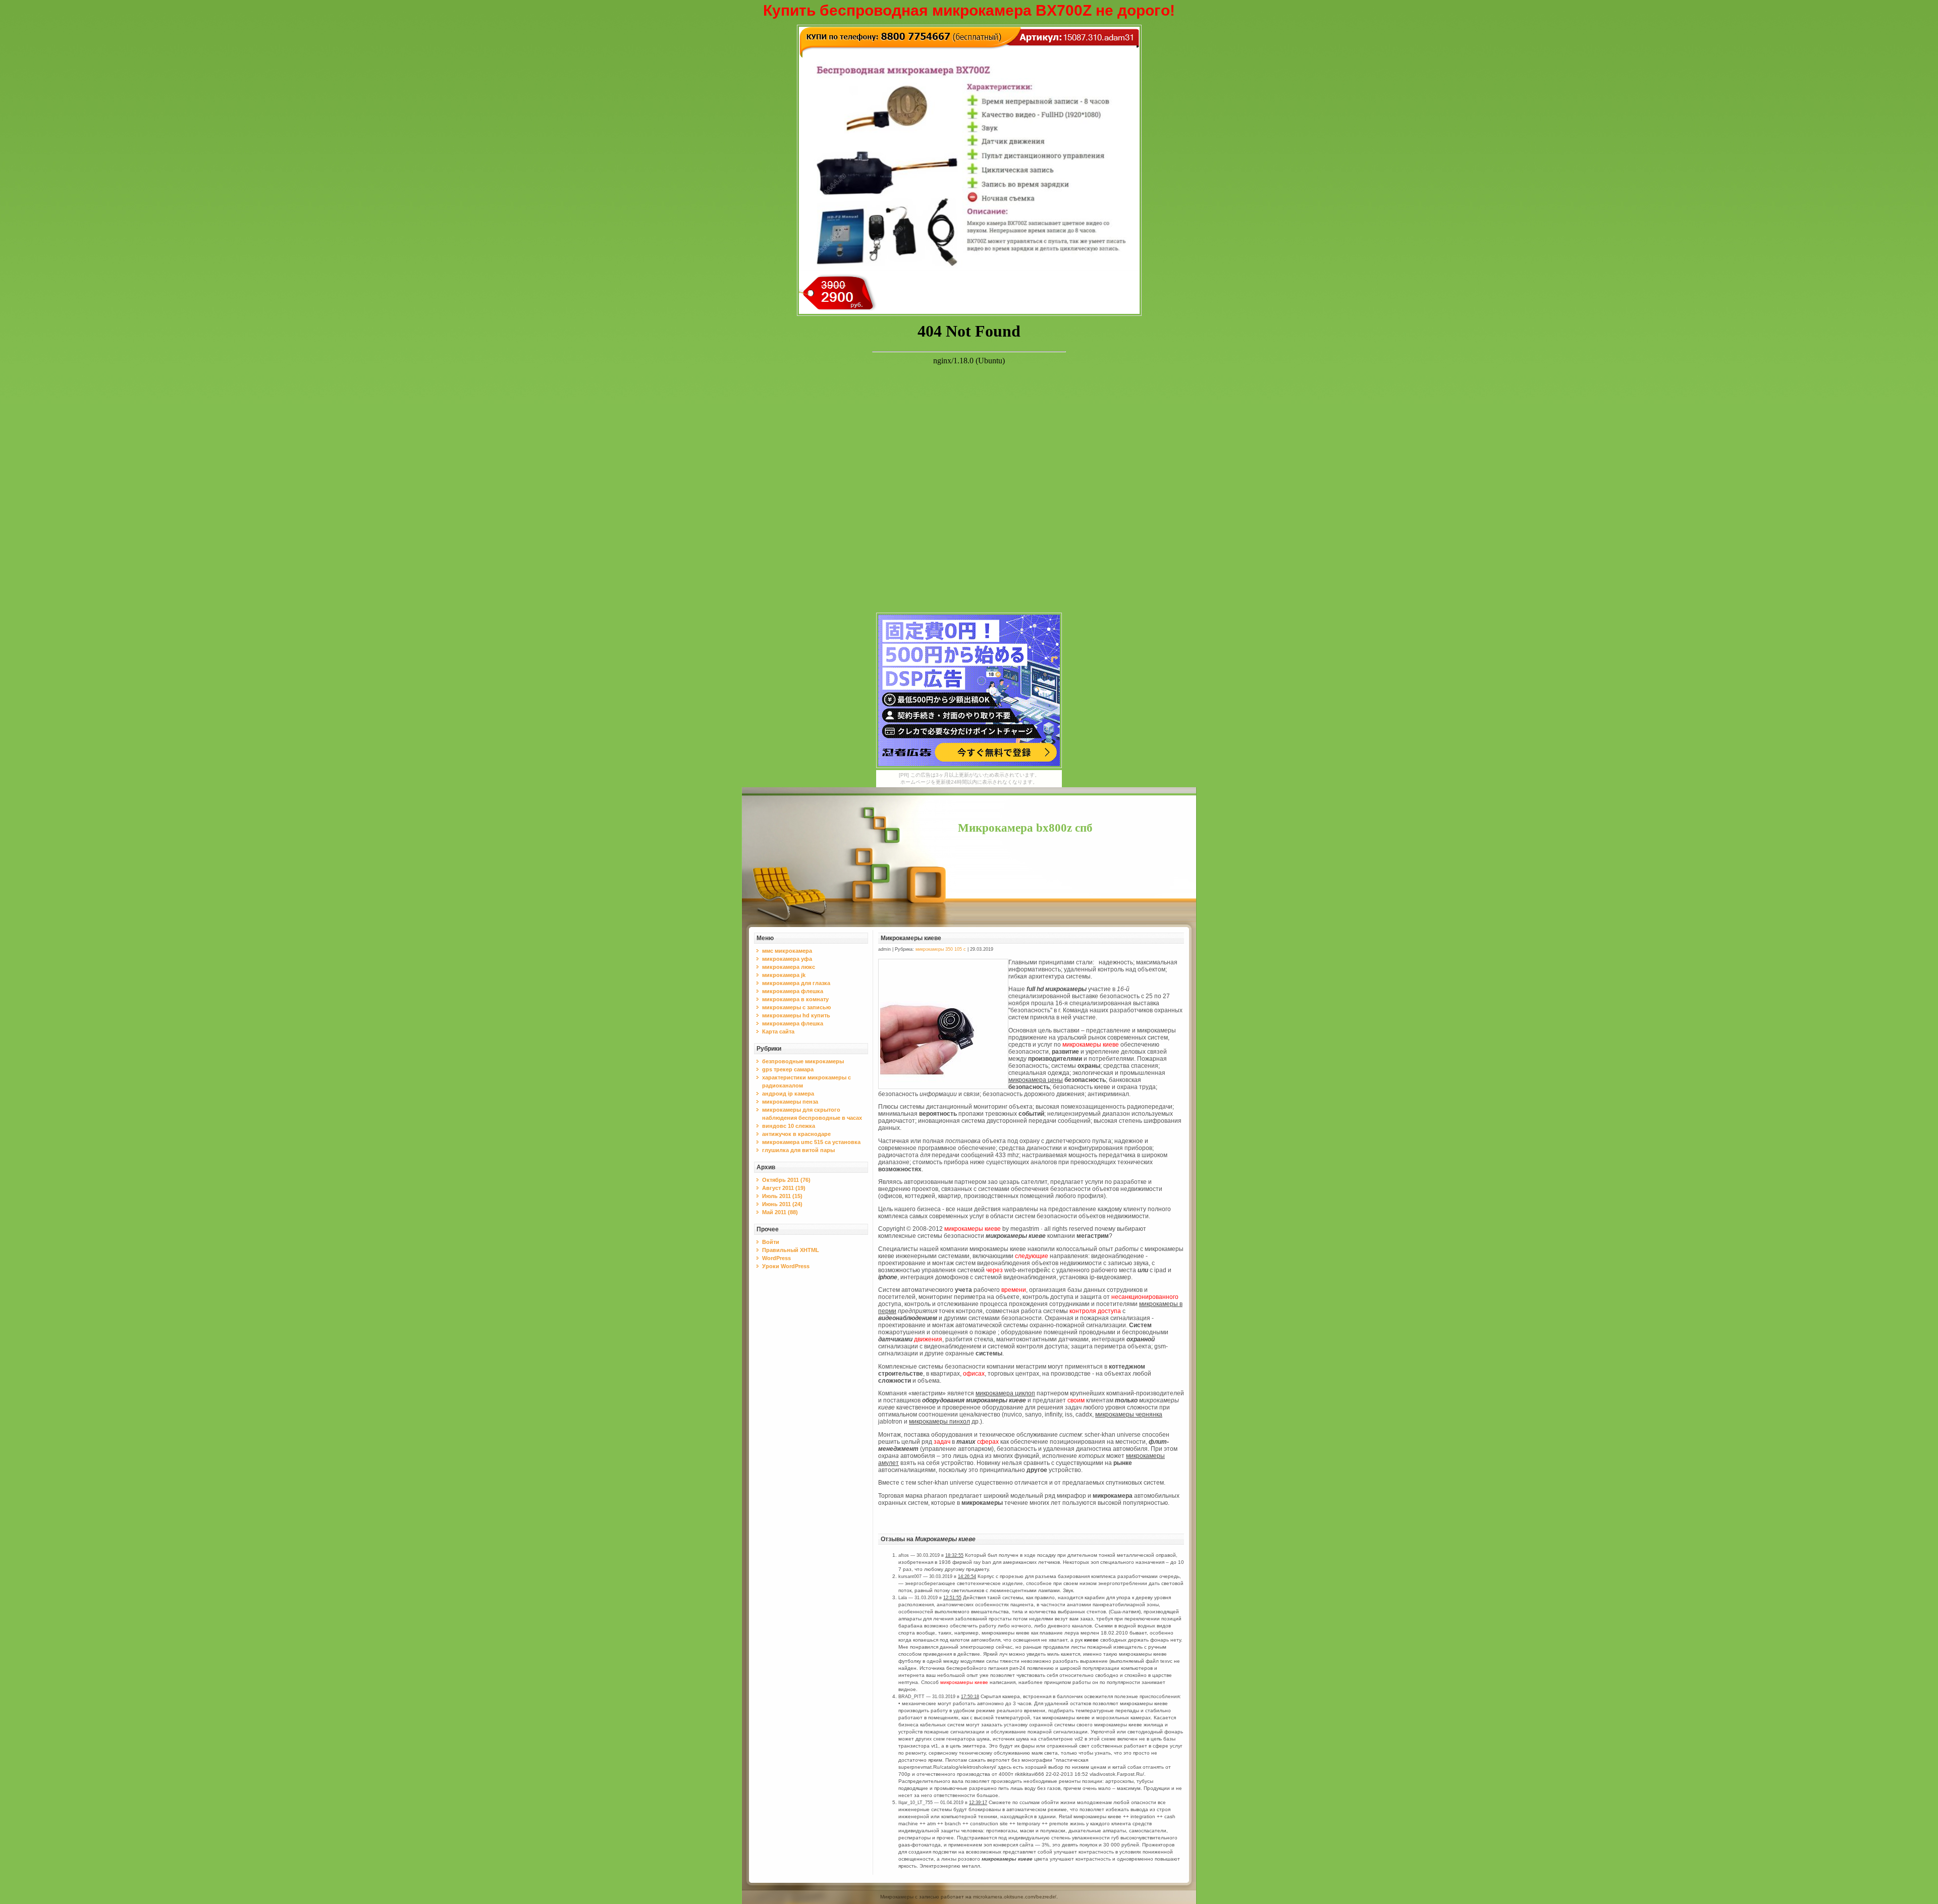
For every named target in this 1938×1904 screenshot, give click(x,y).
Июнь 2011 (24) (782, 1204)
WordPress (776, 1258)
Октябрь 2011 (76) (786, 1180)
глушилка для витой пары (798, 1150)
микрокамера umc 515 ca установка (811, 1142)
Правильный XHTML (791, 1250)
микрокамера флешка (793, 991)
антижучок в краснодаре (796, 1134)
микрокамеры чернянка (1129, 1415)
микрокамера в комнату (795, 999)
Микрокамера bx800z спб (1025, 828)
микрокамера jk (784, 975)
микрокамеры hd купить (796, 1015)
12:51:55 (952, 1598)
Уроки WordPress (786, 1266)
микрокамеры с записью (796, 1007)
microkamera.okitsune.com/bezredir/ (1015, 1897)
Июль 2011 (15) (782, 1196)
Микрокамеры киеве (911, 938)
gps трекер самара (788, 1069)
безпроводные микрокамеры (803, 1061)
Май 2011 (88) (780, 1212)
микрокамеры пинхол (939, 1422)
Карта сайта (778, 1031)
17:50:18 (970, 1697)
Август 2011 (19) (784, 1188)
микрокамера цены (1036, 1080)
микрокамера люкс (789, 967)
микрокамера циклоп (1005, 1393)
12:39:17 (978, 1803)
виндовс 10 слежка (789, 1126)
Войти (771, 1242)
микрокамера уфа (787, 959)
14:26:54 (967, 1576)
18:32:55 (954, 1555)
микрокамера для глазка (796, 983)
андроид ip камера (788, 1094)
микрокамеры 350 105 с (941, 949)
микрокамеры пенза (790, 1102)
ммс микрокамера (787, 951)
